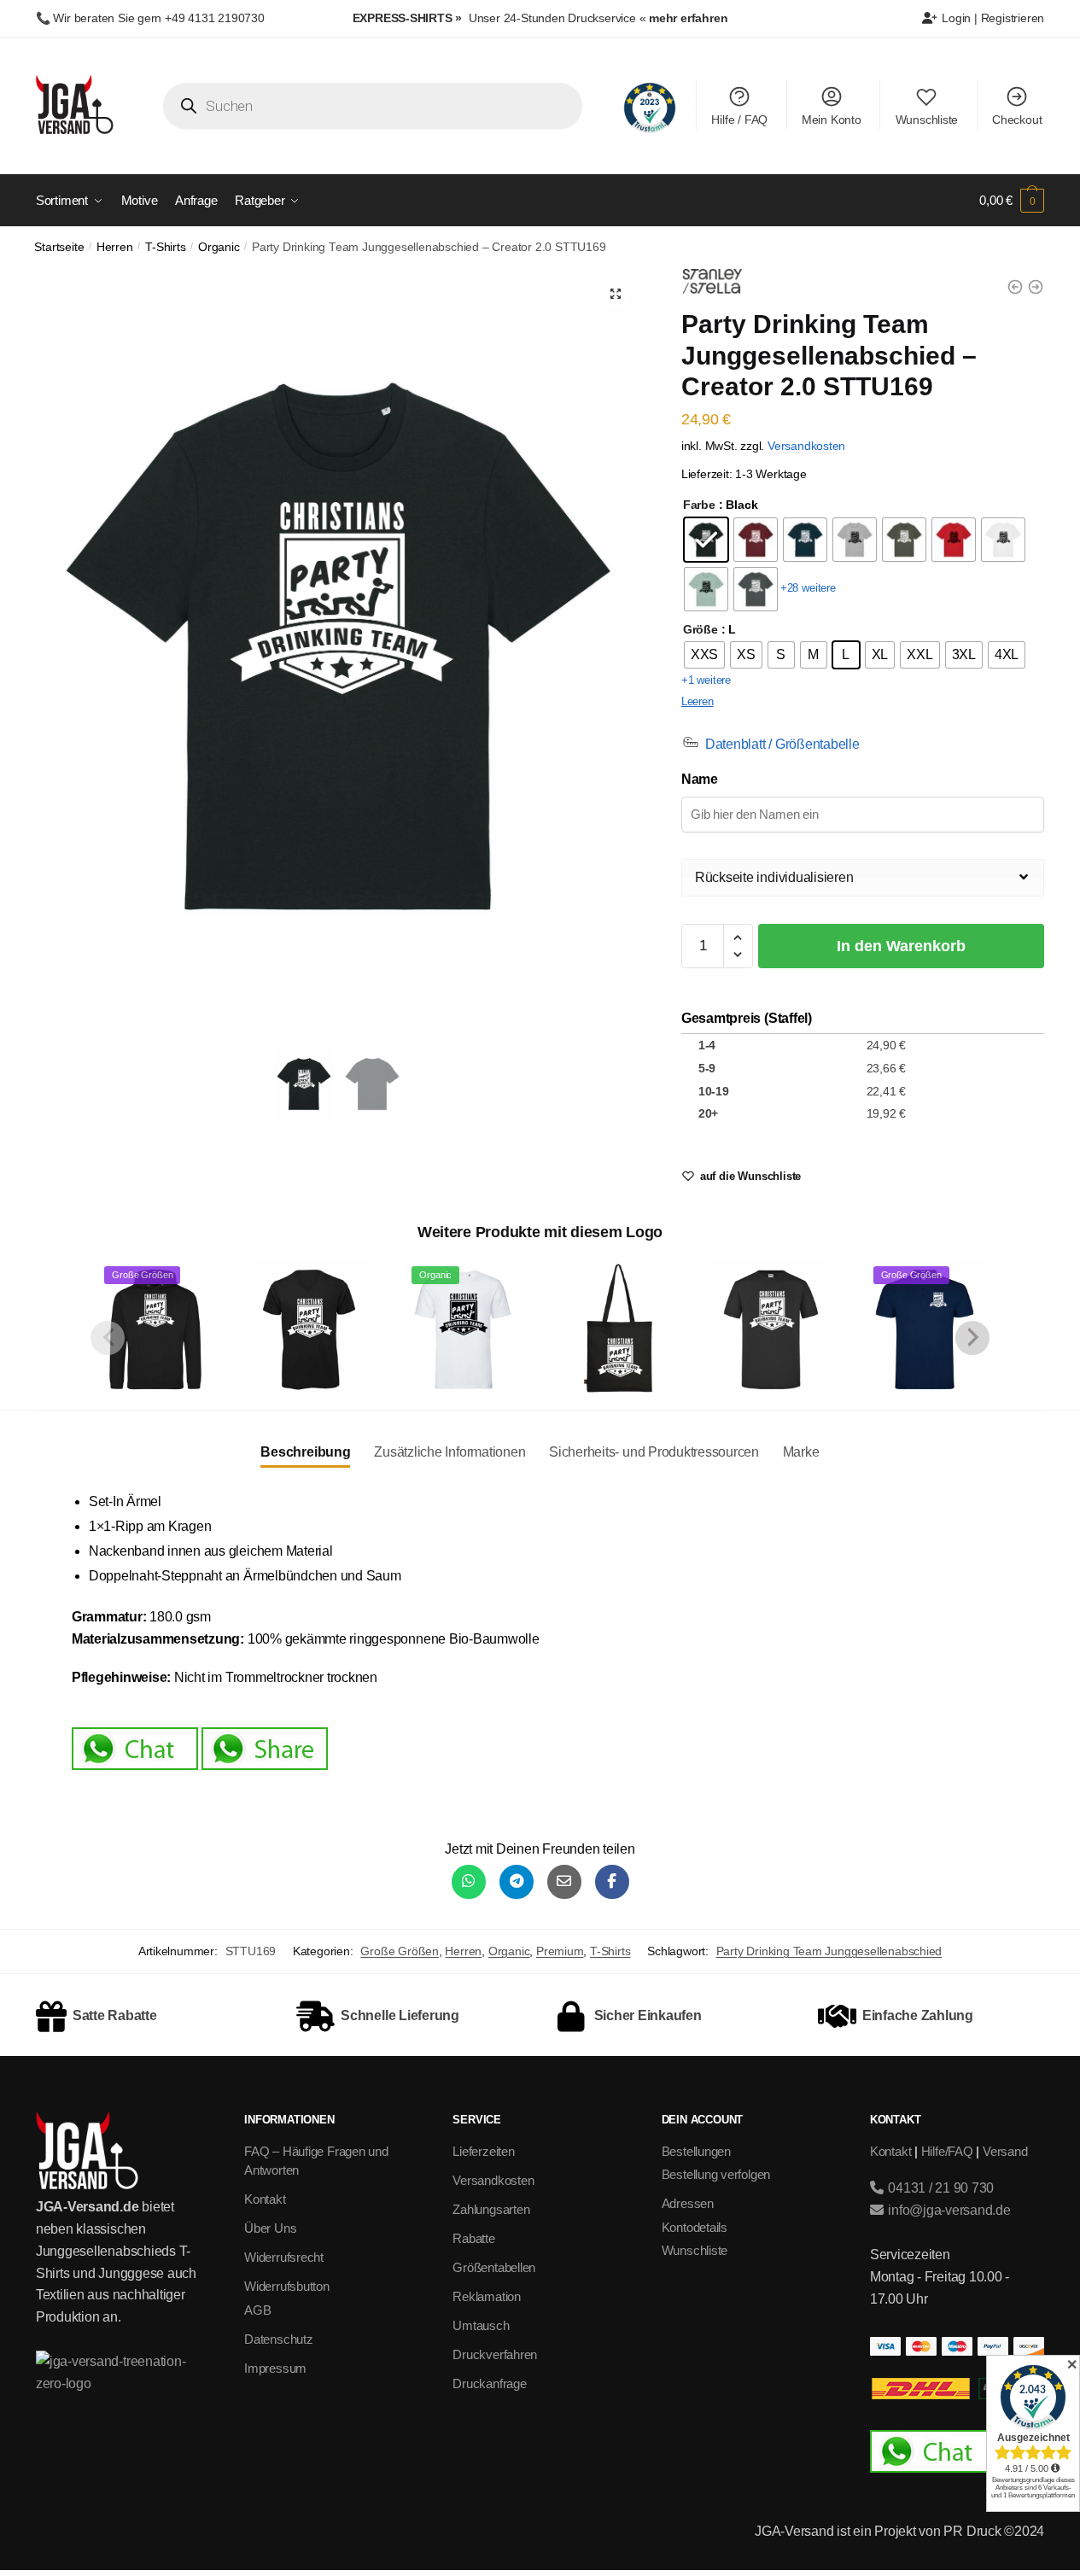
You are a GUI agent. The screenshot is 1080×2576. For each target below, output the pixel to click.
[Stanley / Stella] (712, 284)
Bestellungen (696, 2151)
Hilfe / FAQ (739, 120)
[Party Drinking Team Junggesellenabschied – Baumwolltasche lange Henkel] (616, 1329)
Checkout (1017, 120)
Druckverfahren (495, 2354)
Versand (1005, 2151)
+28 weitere (808, 588)
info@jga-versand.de (947, 2210)
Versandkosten (806, 446)
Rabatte (473, 2238)
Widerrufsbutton (287, 2286)
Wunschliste (927, 120)
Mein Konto (832, 120)
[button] (616, 294)
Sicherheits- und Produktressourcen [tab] (654, 1452)
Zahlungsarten (491, 2209)
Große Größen (399, 1951)
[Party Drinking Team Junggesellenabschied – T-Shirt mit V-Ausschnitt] (309, 1329)
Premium (560, 1951)
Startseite (59, 247)
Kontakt (265, 2199)
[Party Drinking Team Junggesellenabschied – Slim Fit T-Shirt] (771, 1329)
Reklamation (487, 2296)
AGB (257, 2310)
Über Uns (270, 2228)
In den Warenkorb (901, 946)
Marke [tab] (801, 1452)
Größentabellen (494, 2267)
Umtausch (481, 2325)
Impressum (275, 2368)
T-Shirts (165, 247)
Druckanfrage (489, 2383)
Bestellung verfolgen (716, 2174)
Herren (115, 247)
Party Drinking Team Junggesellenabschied (829, 1951)
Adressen (688, 2203)
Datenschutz (279, 2339)
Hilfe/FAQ (947, 2151)
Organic (219, 247)
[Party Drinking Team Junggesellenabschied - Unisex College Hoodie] (1036, 287)
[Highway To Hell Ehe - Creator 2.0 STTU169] (1015, 287)
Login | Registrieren (992, 18)
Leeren (698, 701)
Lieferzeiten (483, 2151)
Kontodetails (695, 2227)
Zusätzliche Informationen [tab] (450, 1452)
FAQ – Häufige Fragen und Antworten (316, 2161)
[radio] (706, 540)
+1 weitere (706, 680)
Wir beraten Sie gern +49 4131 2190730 (158, 18)
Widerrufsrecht (284, 2257)
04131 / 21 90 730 (939, 2188)
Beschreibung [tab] (305, 1452)
